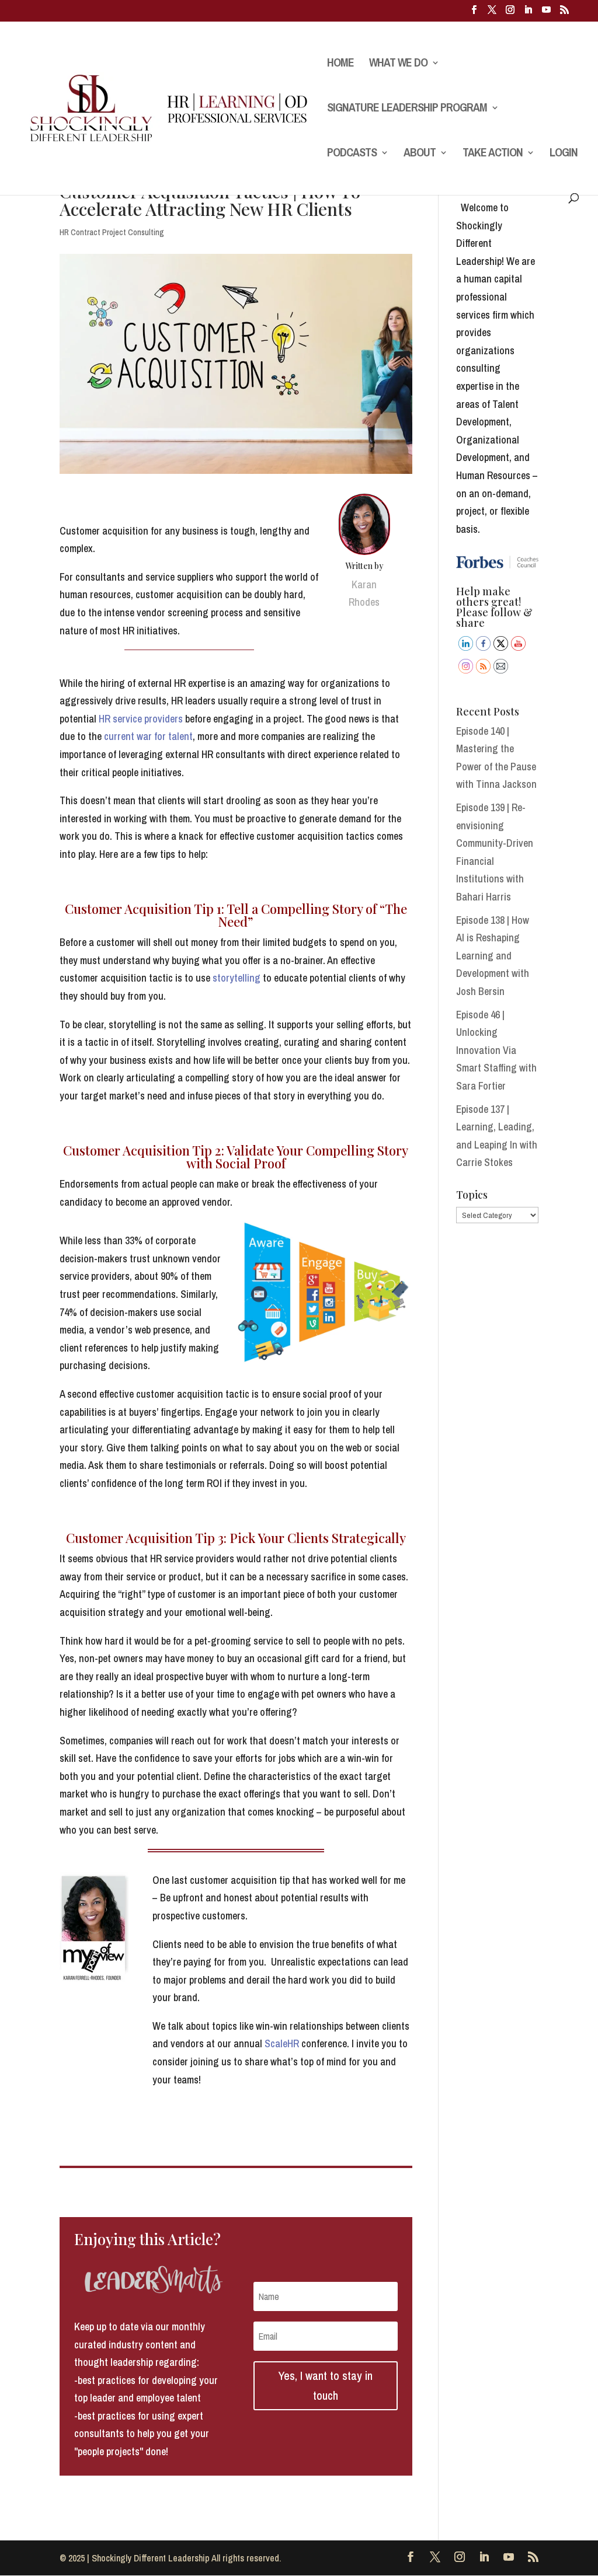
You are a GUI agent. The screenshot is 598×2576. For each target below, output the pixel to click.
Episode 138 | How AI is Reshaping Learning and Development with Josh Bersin (493, 956)
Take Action (493, 154)
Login (564, 154)
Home (340, 64)
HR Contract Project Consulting (112, 232)
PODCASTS (352, 154)
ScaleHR (282, 2043)
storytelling (237, 978)
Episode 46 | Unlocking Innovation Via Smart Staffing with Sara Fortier (496, 1050)
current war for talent (148, 736)
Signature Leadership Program (407, 109)
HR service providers (141, 719)
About (420, 154)
